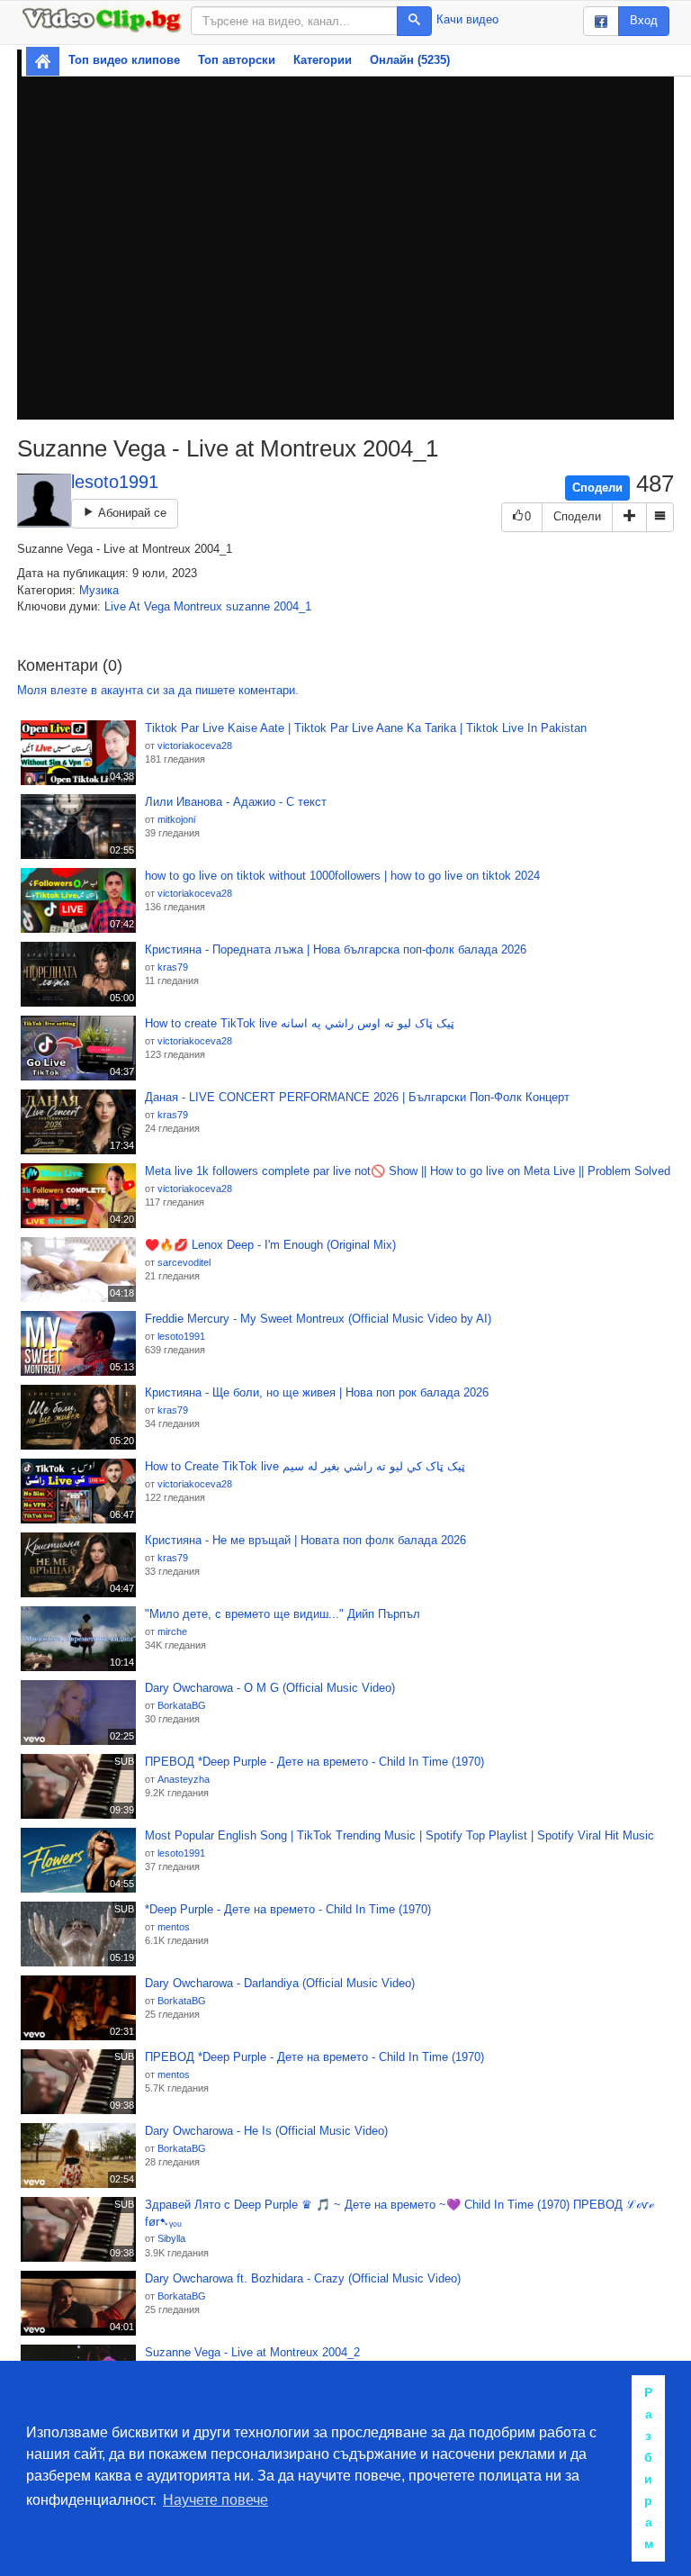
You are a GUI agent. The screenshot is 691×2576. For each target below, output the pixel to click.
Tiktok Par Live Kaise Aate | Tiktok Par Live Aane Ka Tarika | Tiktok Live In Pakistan (366, 728)
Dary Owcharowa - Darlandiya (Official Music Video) (280, 1983)
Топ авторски (237, 60)
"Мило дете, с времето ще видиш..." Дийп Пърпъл (283, 1614)
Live (115, 606)
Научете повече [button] (215, 2500)
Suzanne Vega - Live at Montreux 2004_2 (252, 2352)
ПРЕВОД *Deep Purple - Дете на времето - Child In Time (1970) (314, 1762)
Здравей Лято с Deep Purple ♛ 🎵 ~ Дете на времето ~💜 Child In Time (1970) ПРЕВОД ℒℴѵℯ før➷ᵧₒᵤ (399, 2213)
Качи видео (467, 19)
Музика (99, 590)
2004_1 (292, 606)
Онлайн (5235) (410, 60)
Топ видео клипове (124, 60)
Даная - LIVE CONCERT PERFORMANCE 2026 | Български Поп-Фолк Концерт (357, 1097)
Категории (323, 60)
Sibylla (171, 2238)
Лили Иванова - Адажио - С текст (236, 802)
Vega (157, 606)
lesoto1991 (115, 482)
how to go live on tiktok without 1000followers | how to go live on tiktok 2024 (342, 876)
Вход (644, 20)
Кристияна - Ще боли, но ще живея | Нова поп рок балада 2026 (317, 1392)
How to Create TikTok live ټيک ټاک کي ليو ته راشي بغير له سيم (305, 1466)
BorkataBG (182, 1705)
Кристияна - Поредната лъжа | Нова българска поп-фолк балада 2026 (336, 949)
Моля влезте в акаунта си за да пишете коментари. (158, 690)
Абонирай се (130, 513)
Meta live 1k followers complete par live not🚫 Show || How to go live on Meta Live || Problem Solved (408, 1171)
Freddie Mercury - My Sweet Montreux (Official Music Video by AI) (318, 1319)
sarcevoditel (184, 1262)
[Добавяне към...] (629, 517)
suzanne (248, 606)
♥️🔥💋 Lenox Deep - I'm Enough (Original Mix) (270, 1245)
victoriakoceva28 (195, 746)
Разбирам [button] (649, 2468)
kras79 (173, 967)
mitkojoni (176, 819)
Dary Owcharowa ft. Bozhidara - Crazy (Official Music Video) (303, 2278)
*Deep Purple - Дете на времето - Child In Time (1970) (288, 1909)
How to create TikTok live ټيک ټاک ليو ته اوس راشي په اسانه (300, 1023)
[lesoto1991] (44, 501)
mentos (174, 1927)
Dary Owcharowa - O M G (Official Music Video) (270, 1688)
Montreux (198, 606)
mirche (172, 1631)
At (135, 606)
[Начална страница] (43, 61)
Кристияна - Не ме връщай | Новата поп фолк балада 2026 (305, 1540)
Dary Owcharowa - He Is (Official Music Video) (266, 2131)
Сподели (597, 488)
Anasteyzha (184, 1779)
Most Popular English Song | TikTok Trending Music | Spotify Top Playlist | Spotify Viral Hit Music (399, 1835)
